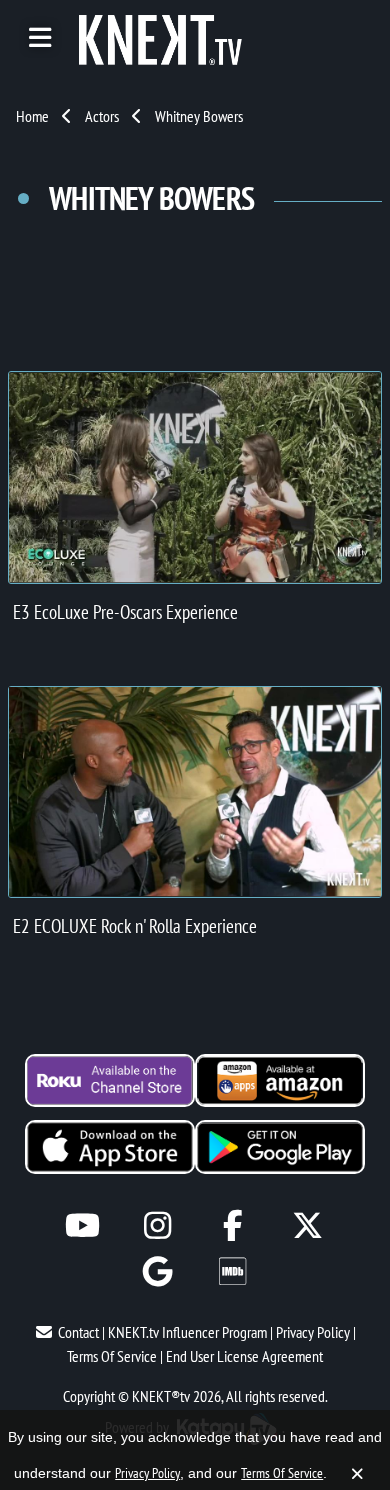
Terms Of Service (112, 1356)
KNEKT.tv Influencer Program (187, 1332)
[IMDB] (232, 1271)
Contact (78, 1332)
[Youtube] (82, 1225)
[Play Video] (195, 477)
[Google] (157, 1271)
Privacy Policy (313, 1332)
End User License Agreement (244, 1356)
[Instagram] (157, 1225)
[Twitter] (307, 1225)
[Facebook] (232, 1225)
